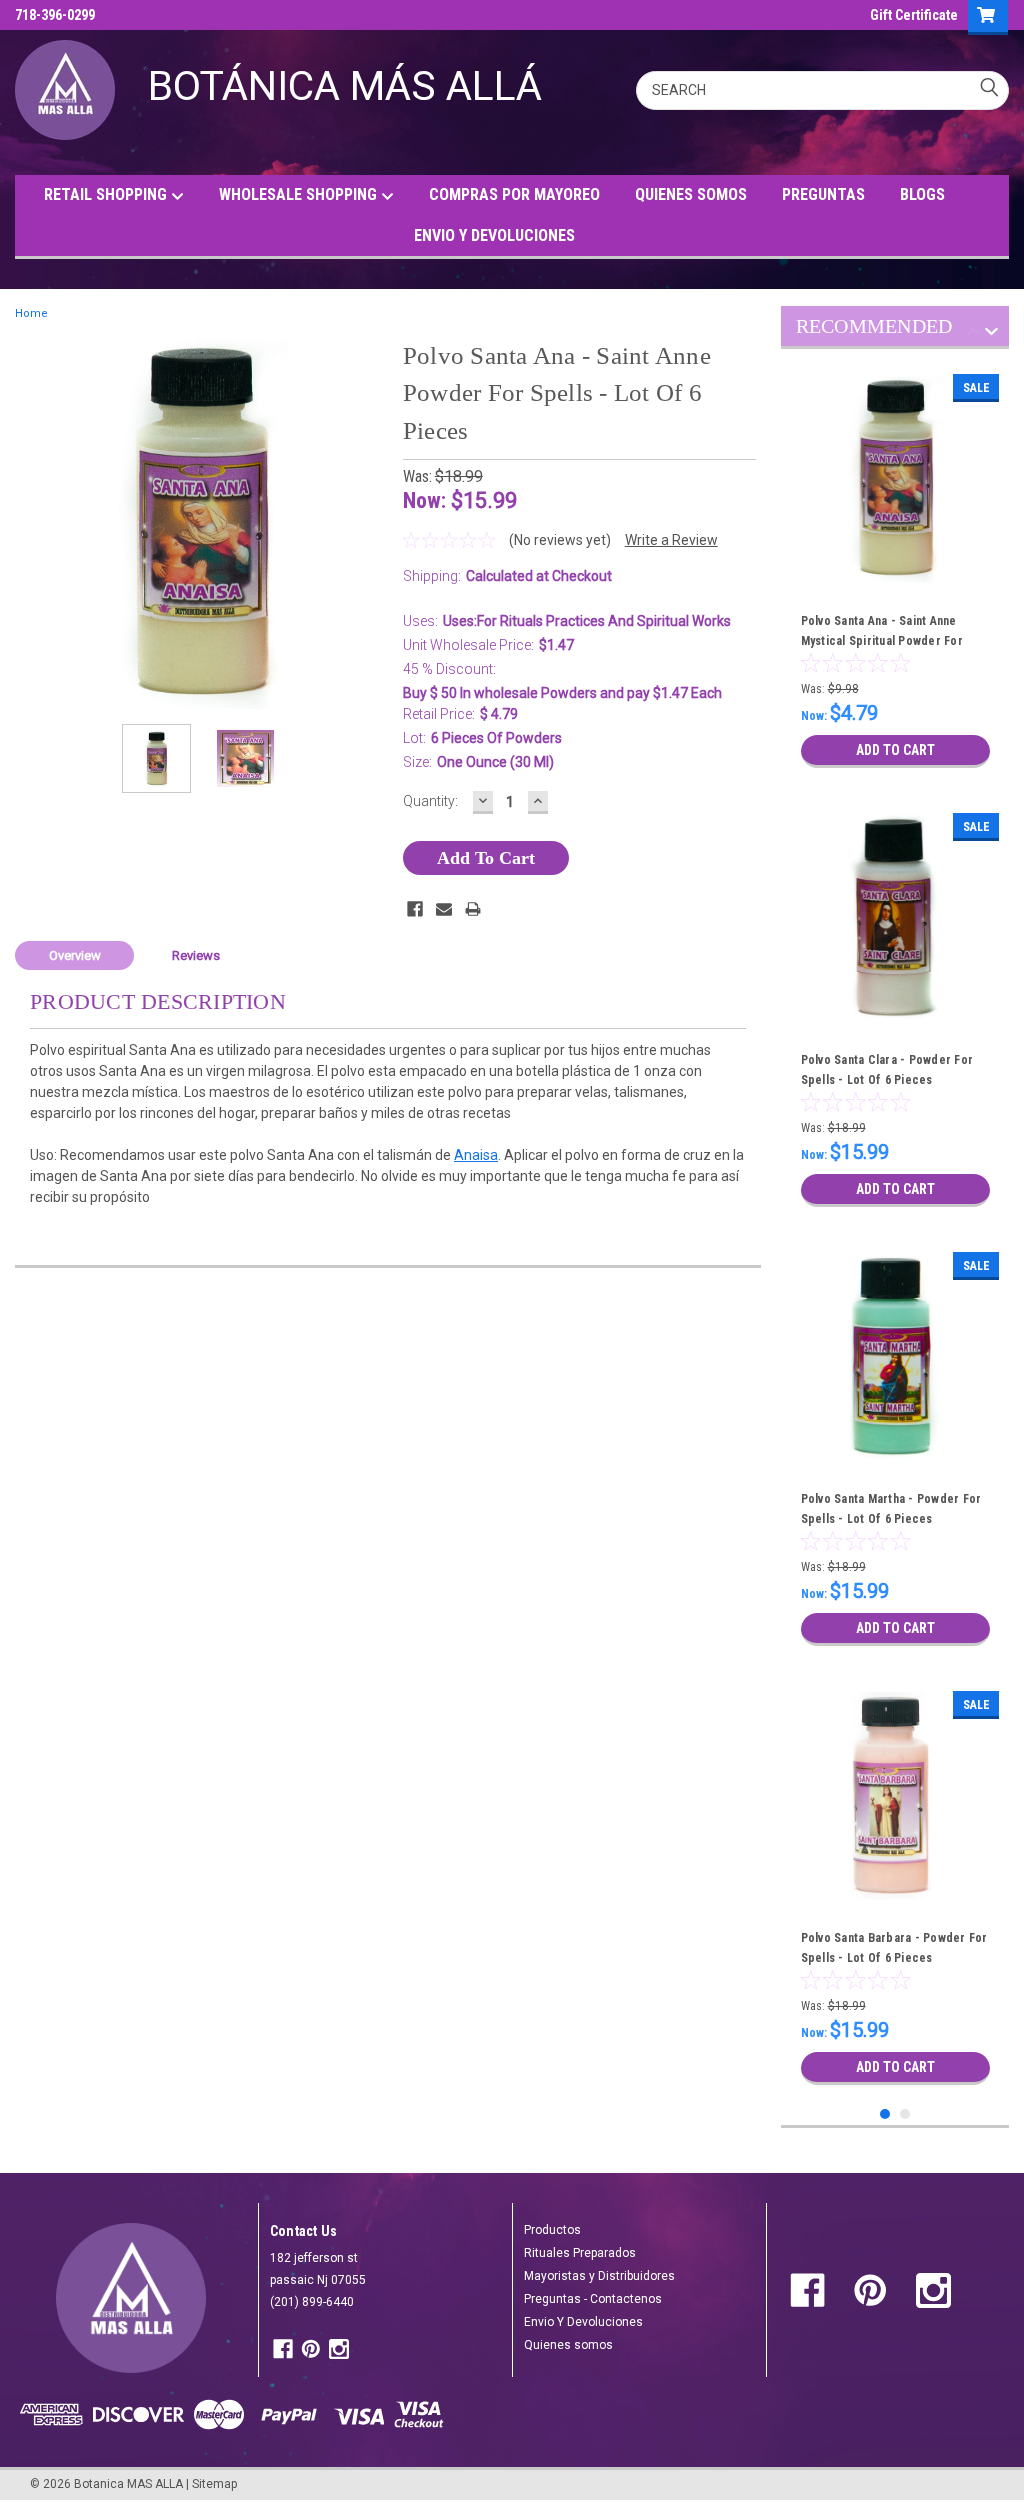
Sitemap (214, 2484)
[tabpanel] (895, 571)
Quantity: (430, 801)
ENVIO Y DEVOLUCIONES (494, 235)
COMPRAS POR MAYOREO (514, 194)
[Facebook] (415, 909)
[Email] (444, 909)
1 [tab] (885, 2114)
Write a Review (671, 540)
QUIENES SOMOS (691, 194)
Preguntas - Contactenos (593, 2299)
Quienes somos (568, 2345)
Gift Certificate (914, 15)
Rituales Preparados (580, 2253)
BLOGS (922, 194)
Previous (35, 522)
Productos (552, 2230)
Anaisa (476, 1155)
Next (368, 522)
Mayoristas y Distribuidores (599, 2276)
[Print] (473, 909)
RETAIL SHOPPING (107, 194)
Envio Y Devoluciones (583, 2322)
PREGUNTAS (823, 194)
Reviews (196, 955)
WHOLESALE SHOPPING (300, 194)
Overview (75, 955)
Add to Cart (895, 750)
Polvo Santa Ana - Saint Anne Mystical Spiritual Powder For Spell (882, 641)
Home (31, 313)
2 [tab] (905, 2114)
